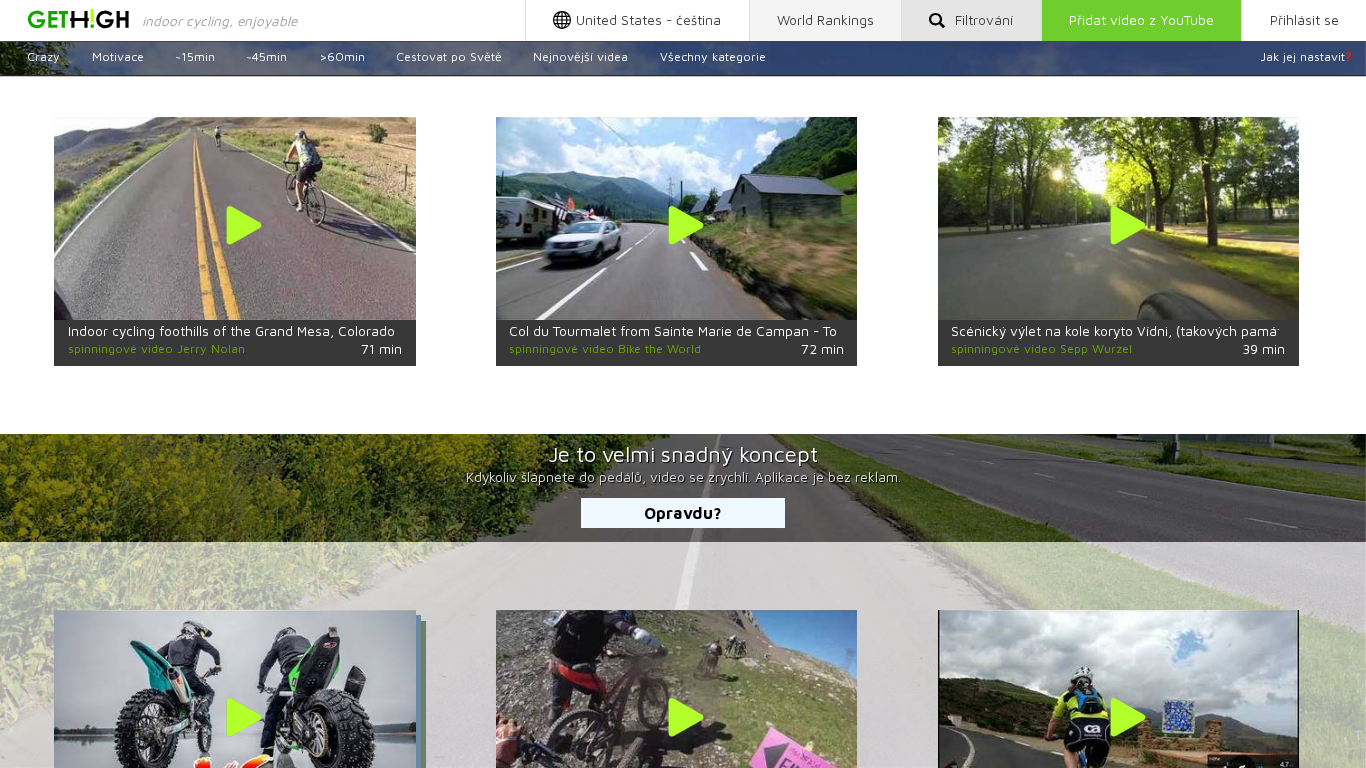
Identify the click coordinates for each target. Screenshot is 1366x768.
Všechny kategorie (713, 56)
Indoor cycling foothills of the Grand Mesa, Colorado (231, 331)
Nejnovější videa (580, 56)
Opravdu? (683, 512)
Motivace (118, 56)
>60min (342, 56)
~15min (195, 56)
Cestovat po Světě (449, 56)
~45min (266, 56)
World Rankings (825, 20)
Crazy (43, 56)
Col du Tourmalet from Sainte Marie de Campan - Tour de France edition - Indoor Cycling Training (814, 331)
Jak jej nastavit (1306, 56)
